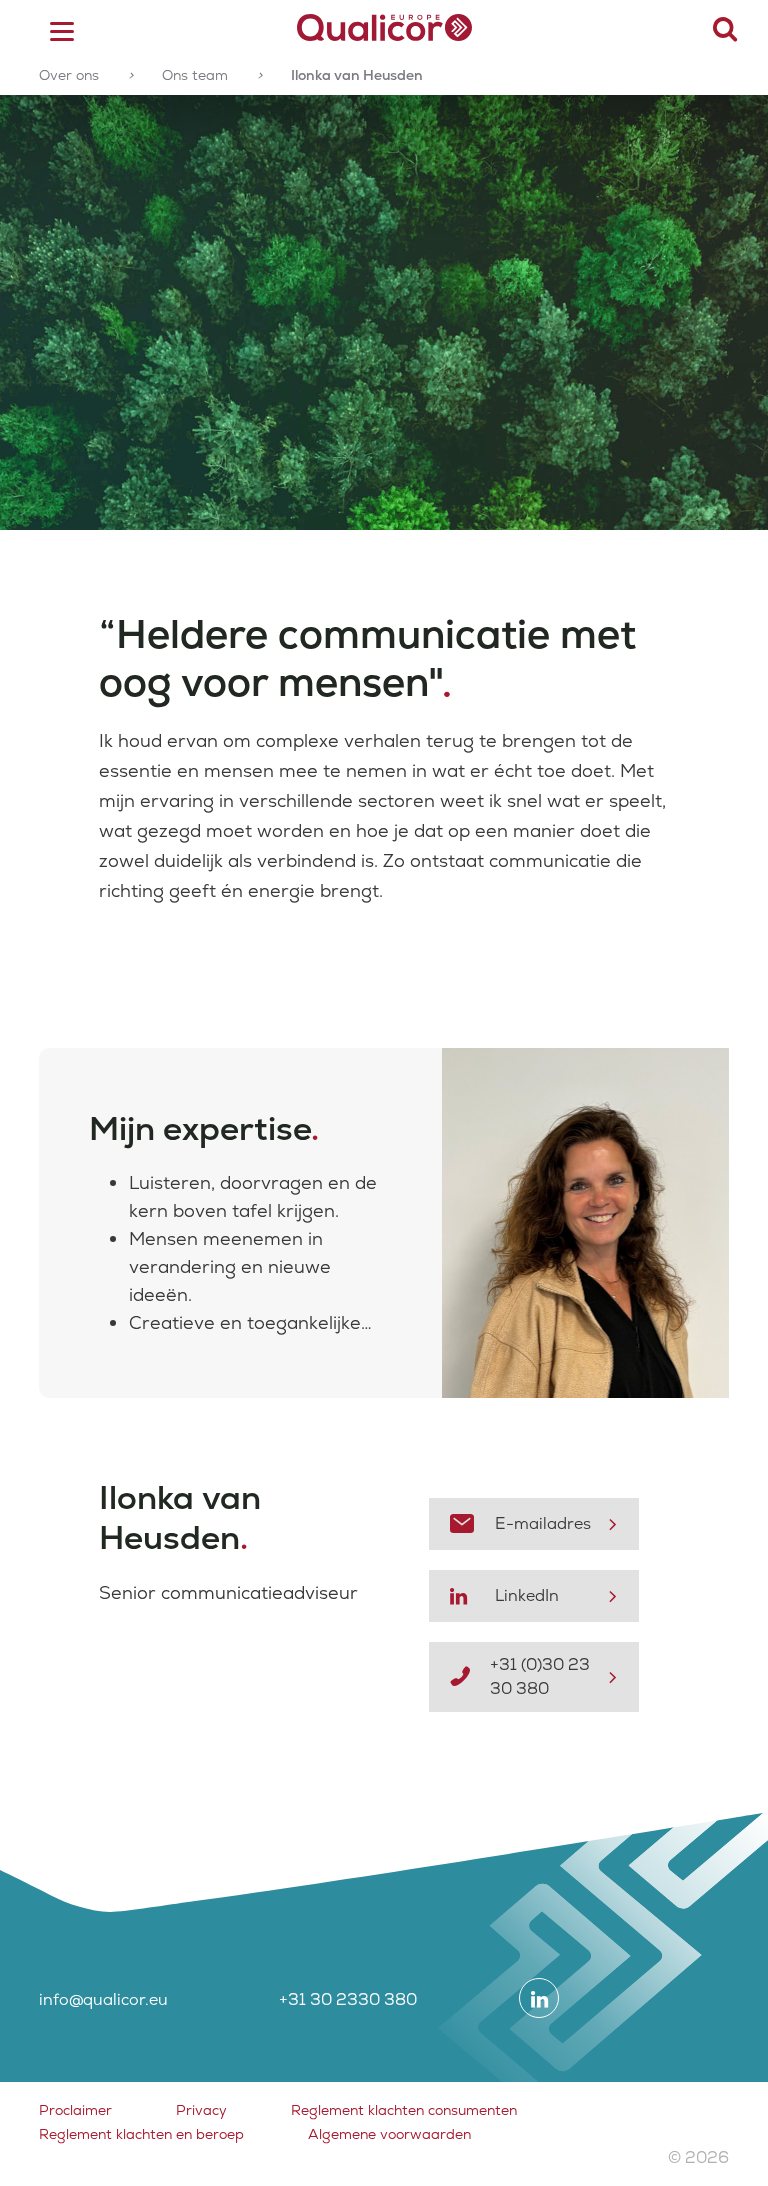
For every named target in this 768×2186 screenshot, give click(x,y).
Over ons (69, 75)
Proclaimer (75, 2110)
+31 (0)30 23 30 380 (540, 1676)
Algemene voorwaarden (389, 2134)
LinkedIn (527, 1595)
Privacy (201, 2110)
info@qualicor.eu (103, 1999)
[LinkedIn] (539, 1998)
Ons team (195, 75)
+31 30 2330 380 (348, 1999)
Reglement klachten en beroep (141, 2134)
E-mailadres (543, 1523)
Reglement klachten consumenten (404, 2110)
